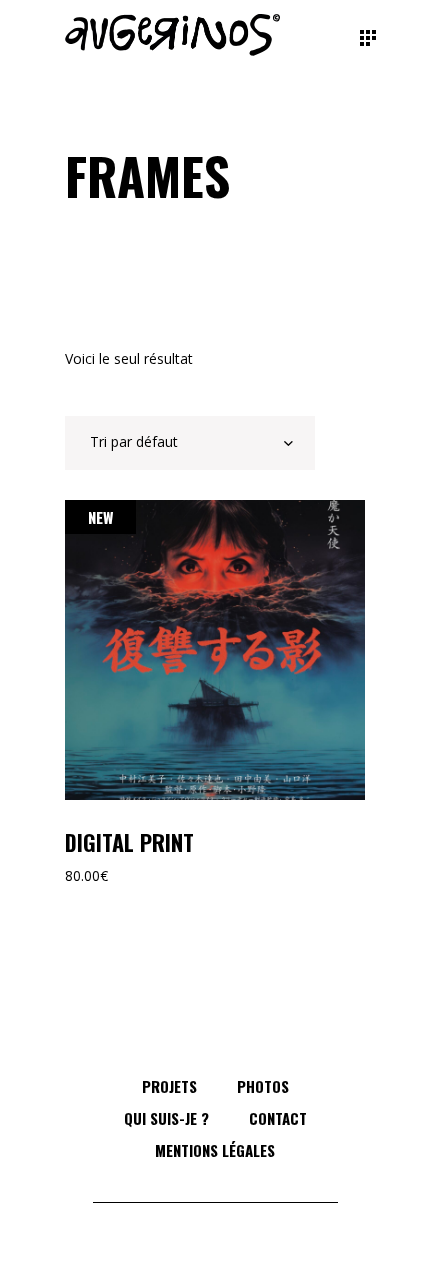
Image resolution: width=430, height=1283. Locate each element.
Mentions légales (215, 1150)
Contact (278, 1118)
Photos (263, 1086)
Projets (169, 1086)
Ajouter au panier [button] (215, 650)
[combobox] (190, 443)
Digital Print (129, 842)
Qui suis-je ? (166, 1118)
